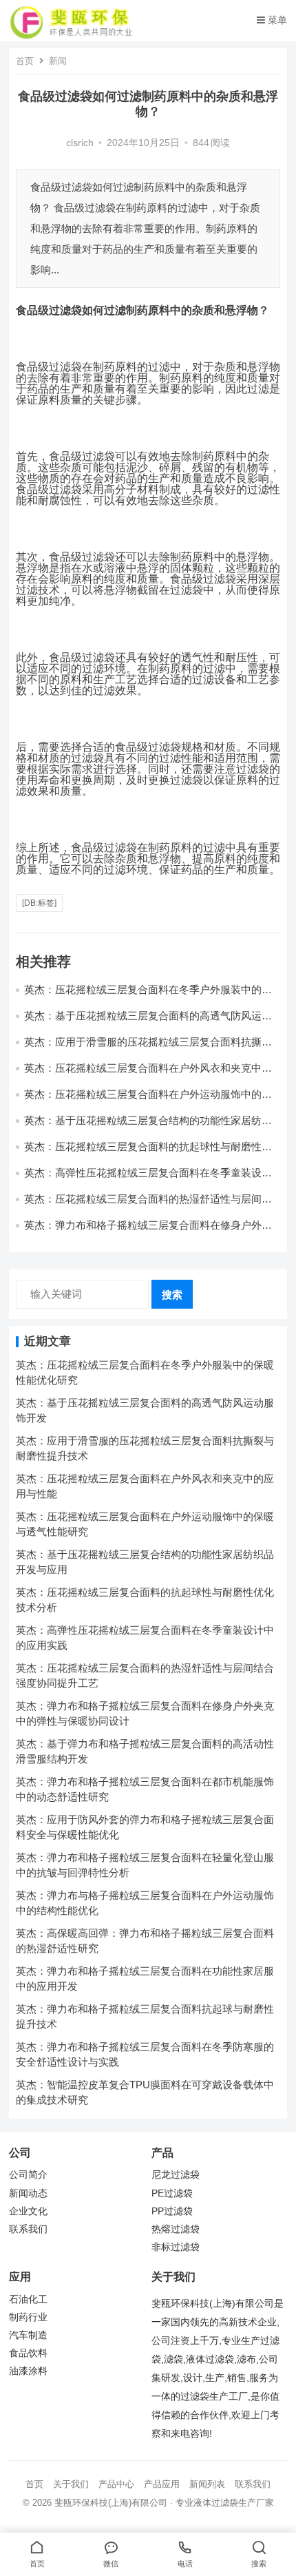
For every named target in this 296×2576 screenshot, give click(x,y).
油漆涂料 (28, 2371)
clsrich (80, 143)
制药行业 (28, 2317)
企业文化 (28, 2211)
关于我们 (71, 2484)
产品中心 (116, 2484)
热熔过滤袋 (176, 2229)
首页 (25, 61)
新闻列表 (207, 2484)
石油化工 (28, 2299)
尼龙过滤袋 (176, 2175)
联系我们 (28, 2229)
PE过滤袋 (172, 2193)
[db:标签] (39, 903)
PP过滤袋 (172, 2211)
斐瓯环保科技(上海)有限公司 (111, 2503)
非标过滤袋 (176, 2247)
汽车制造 (28, 2335)
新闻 (58, 61)
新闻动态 (28, 2193)
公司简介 (28, 2175)
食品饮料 (28, 2353)
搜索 (172, 1295)
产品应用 (162, 2484)
